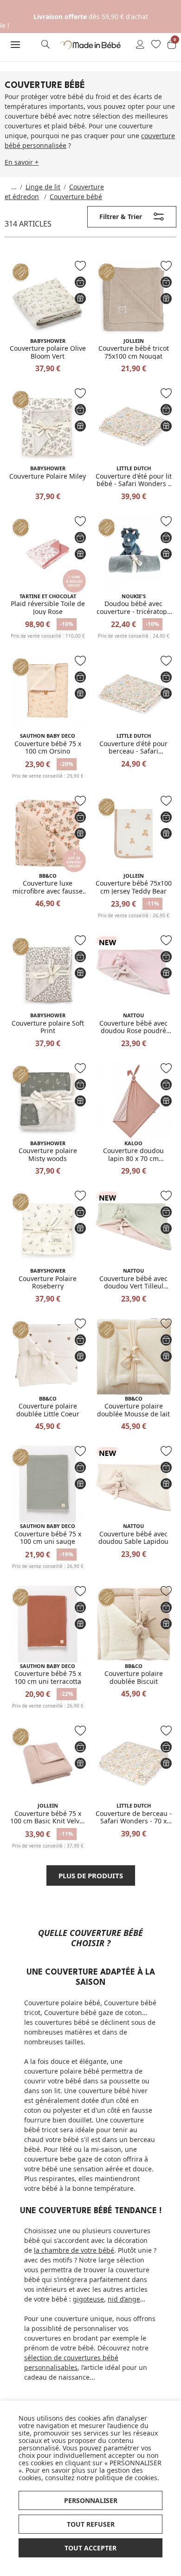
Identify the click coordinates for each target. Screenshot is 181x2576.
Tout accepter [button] (90, 2548)
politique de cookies (126, 2478)
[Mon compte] (140, 45)
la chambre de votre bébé (74, 2250)
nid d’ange (124, 2299)
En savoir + (22, 162)
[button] (15, 45)
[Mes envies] (156, 45)
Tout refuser (91, 2524)
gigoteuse (88, 2299)
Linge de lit (43, 187)
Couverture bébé (76, 197)
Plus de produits (91, 1875)
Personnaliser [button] (91, 2500)
